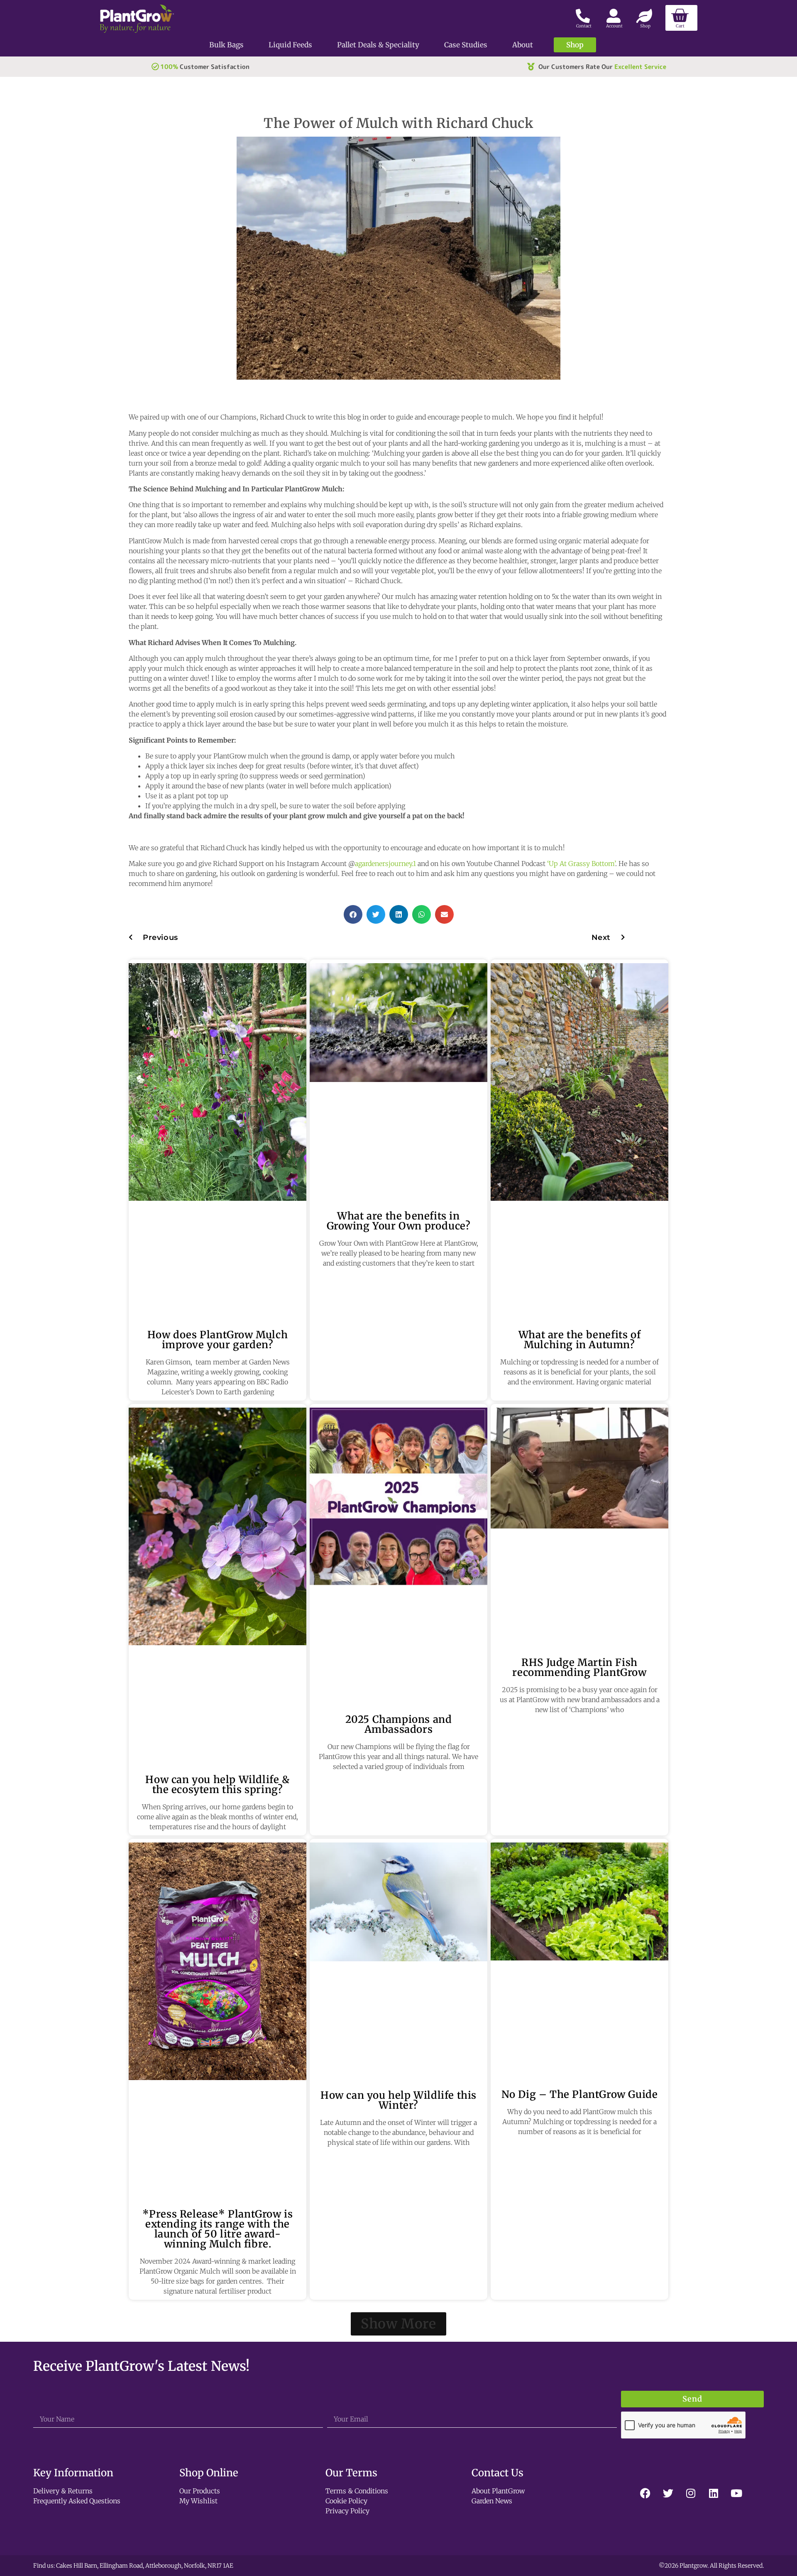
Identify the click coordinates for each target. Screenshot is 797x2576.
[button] (353, 914)
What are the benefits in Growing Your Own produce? (399, 1221)
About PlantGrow (498, 2491)
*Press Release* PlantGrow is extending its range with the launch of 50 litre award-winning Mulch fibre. (218, 2229)
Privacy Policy (347, 2511)
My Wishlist (198, 2501)
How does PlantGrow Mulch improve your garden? (218, 1340)
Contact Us (498, 2473)
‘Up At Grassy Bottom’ (581, 864)
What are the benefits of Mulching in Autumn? (579, 1340)
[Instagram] (691, 2493)
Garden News (492, 2501)
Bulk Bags (226, 45)
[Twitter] (668, 2493)
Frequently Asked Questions (77, 2501)
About (523, 45)
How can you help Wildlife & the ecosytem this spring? (217, 1785)
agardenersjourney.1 (385, 864)
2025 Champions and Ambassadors (399, 1724)
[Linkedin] (714, 2493)
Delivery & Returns (63, 2491)
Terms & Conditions (357, 2491)
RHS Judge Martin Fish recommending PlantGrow (579, 1667)
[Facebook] (645, 2493)
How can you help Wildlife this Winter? (398, 2100)
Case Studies (466, 45)
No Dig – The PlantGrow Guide (580, 2094)
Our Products (200, 2491)
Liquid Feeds (290, 45)
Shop (575, 45)
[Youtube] (736, 2493)
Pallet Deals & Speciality (378, 45)
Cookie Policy (346, 2501)
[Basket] (681, 18)
